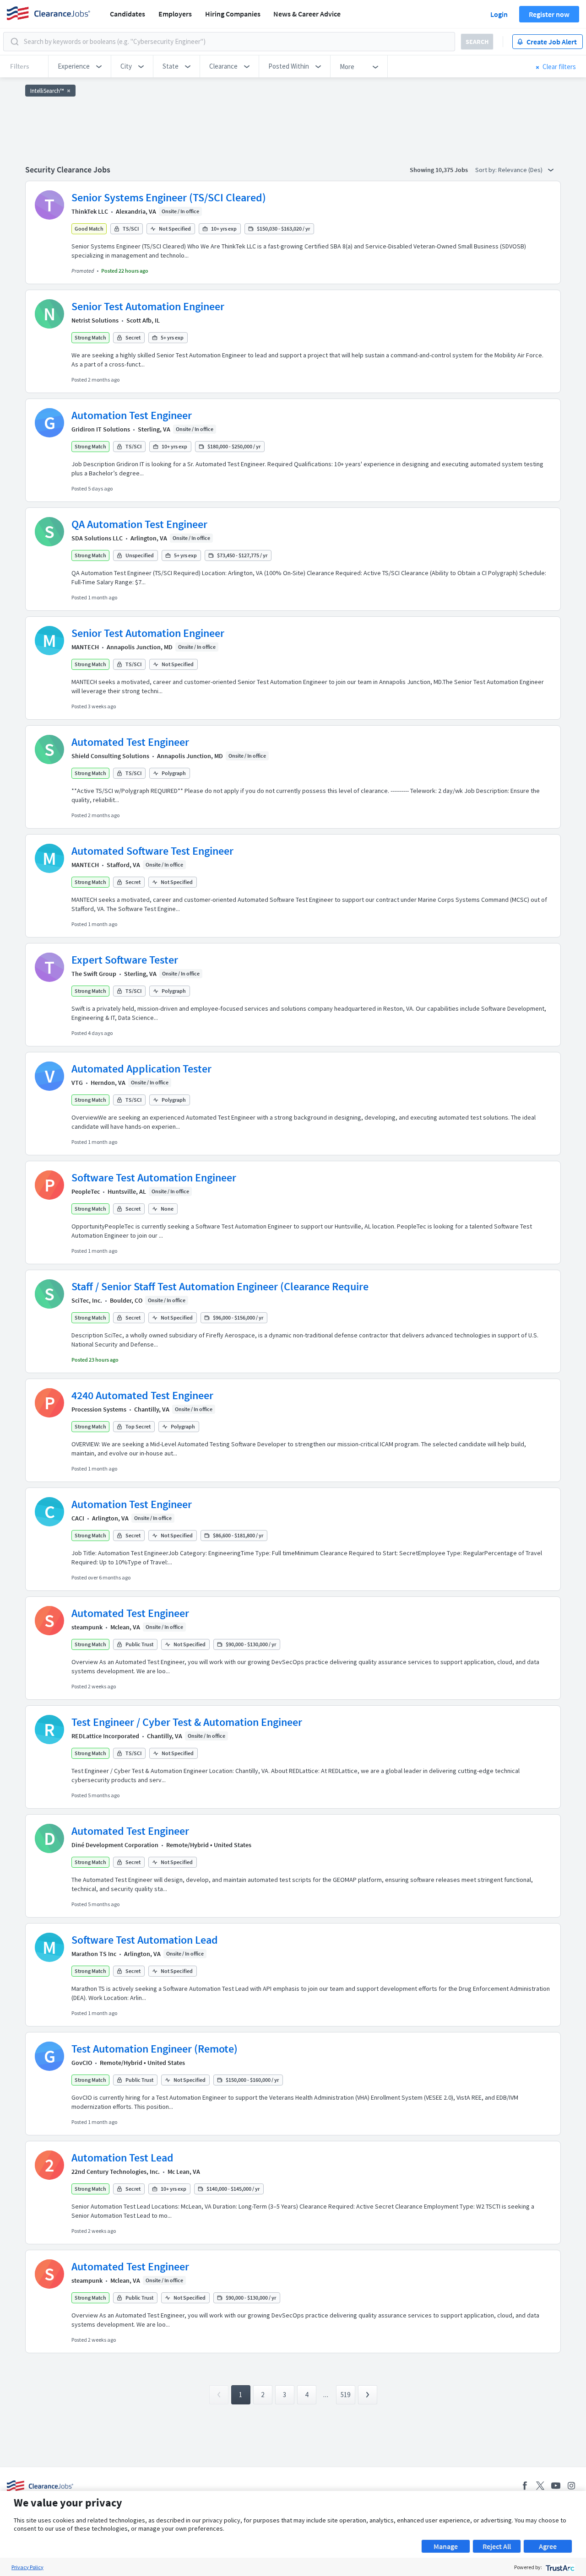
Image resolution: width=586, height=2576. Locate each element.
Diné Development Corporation (115, 1845)
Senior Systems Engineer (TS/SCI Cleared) (169, 197)
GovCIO (82, 2063)
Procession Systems (99, 1409)
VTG (77, 1083)
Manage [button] (446, 2546)
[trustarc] (559, 2567)
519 (345, 2395)
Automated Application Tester (141, 1069)
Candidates (128, 14)
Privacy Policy (27, 2567)
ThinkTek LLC (90, 211)
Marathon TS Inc (94, 1954)
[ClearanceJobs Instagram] (571, 2486)
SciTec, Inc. (87, 1300)
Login (499, 14)
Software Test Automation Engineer (154, 1178)
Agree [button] (548, 2546)
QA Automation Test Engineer (139, 524)
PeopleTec (86, 1191)
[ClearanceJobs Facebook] (525, 2486)
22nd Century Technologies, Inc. (116, 2172)
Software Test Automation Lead (145, 1940)
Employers (175, 14)
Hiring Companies (233, 14)
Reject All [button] (497, 2546)
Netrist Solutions (95, 320)
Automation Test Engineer (132, 415)
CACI (78, 1518)
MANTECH (85, 647)
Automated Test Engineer (130, 742)
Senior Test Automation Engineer (148, 306)
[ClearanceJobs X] (540, 2486)
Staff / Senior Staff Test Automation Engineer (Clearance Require (220, 1286)
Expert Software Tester (125, 960)
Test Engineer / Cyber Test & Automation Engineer (187, 1722)
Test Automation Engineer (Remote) (155, 2049)
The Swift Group (94, 974)
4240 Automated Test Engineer (142, 1395)
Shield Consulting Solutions (110, 756)
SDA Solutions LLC (97, 538)
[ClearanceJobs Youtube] (556, 2486)
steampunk (87, 1627)
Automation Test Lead (122, 2158)
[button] (80, 66)
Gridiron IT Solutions (101, 429)
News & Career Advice (307, 14)
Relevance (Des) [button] (521, 170)
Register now (549, 14)
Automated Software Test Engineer (152, 851)
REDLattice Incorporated (105, 1736)
